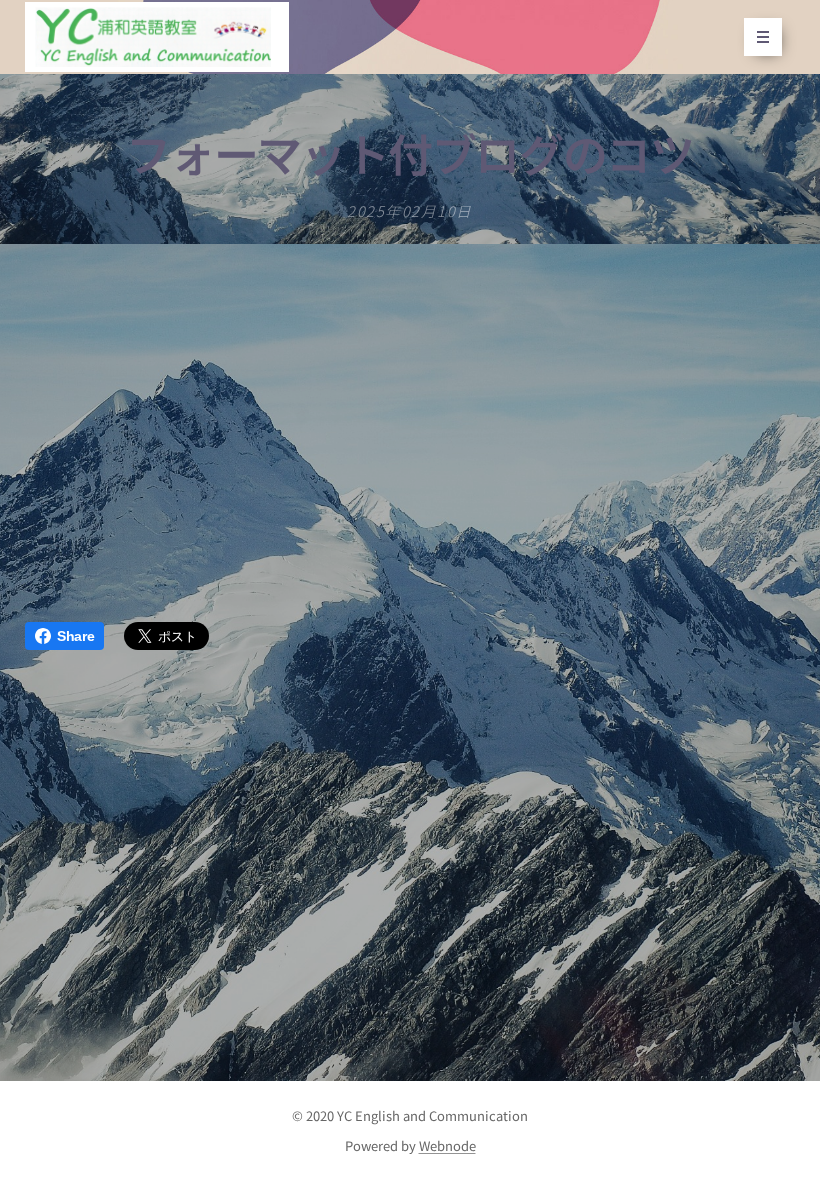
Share (75, 636)
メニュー (763, 37)
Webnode (447, 1145)
